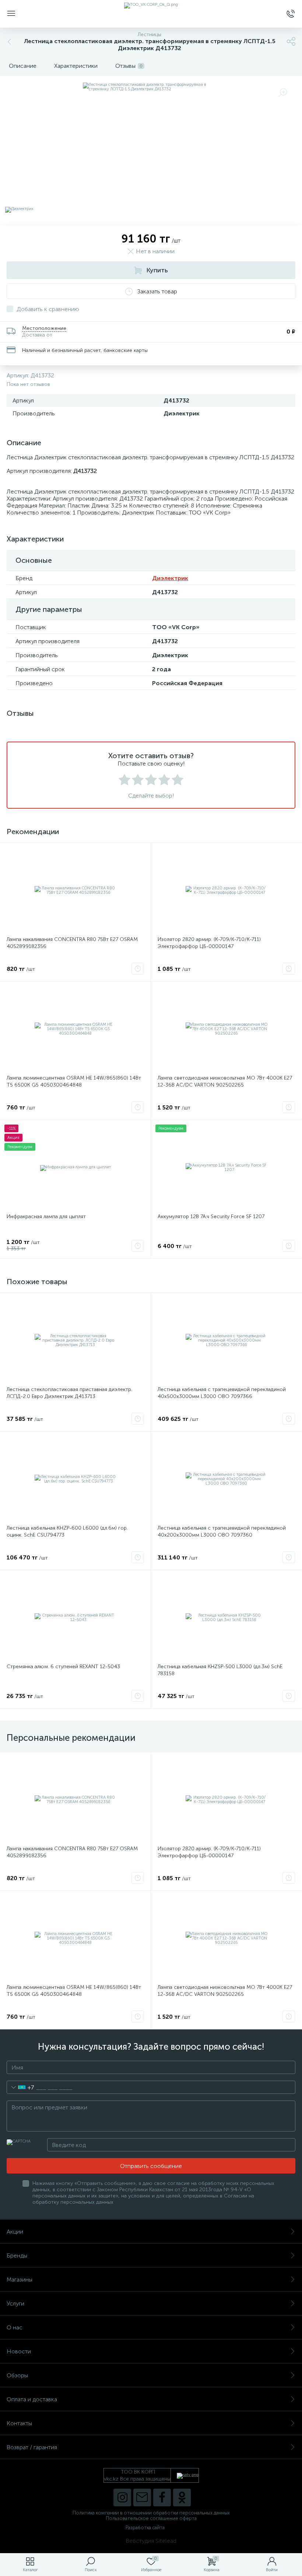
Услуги (15, 2303)
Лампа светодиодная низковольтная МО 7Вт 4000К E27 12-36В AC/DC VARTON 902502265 (225, 1081)
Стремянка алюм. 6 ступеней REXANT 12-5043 (63, 1667)
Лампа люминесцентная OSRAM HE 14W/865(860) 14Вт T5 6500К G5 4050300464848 (74, 1081)
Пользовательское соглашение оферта (151, 2518)
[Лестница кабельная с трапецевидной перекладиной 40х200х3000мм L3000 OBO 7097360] (226, 1479)
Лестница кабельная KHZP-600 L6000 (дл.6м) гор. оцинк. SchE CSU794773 (67, 1531)
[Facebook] (162, 2497)
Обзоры (17, 2375)
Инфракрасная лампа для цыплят (46, 1216)
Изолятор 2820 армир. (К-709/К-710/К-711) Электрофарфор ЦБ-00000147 (209, 943)
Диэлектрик (170, 578)
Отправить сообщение (151, 2166)
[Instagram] (122, 2497)
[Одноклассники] (182, 2497)
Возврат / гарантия (32, 2447)
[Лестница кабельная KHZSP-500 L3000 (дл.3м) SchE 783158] (226, 1618)
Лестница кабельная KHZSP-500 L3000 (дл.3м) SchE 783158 (220, 1670)
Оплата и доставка (32, 2399)
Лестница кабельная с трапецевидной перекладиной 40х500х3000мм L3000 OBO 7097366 (222, 1393)
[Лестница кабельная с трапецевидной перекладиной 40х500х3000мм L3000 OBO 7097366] (226, 1341)
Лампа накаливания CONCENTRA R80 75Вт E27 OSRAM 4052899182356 (72, 943)
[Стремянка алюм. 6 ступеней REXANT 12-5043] (75, 1618)
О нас (15, 2327)
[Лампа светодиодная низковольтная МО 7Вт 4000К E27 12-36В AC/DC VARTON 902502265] (226, 1029)
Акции (15, 2232)
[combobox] (20, 2087)
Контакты (19, 2423)
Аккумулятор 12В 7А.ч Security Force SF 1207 (211, 1216)
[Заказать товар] (138, 969)
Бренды (17, 2256)
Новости (19, 2351)
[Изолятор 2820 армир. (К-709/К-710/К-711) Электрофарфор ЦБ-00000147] (226, 890)
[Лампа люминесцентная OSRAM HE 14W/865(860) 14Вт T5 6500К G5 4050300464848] (75, 1029)
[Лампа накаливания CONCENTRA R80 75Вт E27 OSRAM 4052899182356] (75, 890)
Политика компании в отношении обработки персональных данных (151, 2513)
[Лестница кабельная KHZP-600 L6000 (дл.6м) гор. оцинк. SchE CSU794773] (75, 1479)
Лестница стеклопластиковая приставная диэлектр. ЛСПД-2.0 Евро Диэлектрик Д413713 (69, 1393)
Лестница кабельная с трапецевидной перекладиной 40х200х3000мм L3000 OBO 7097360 (222, 1531)
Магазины (20, 2279)
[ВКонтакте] (142, 2497)
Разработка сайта (145, 2528)
